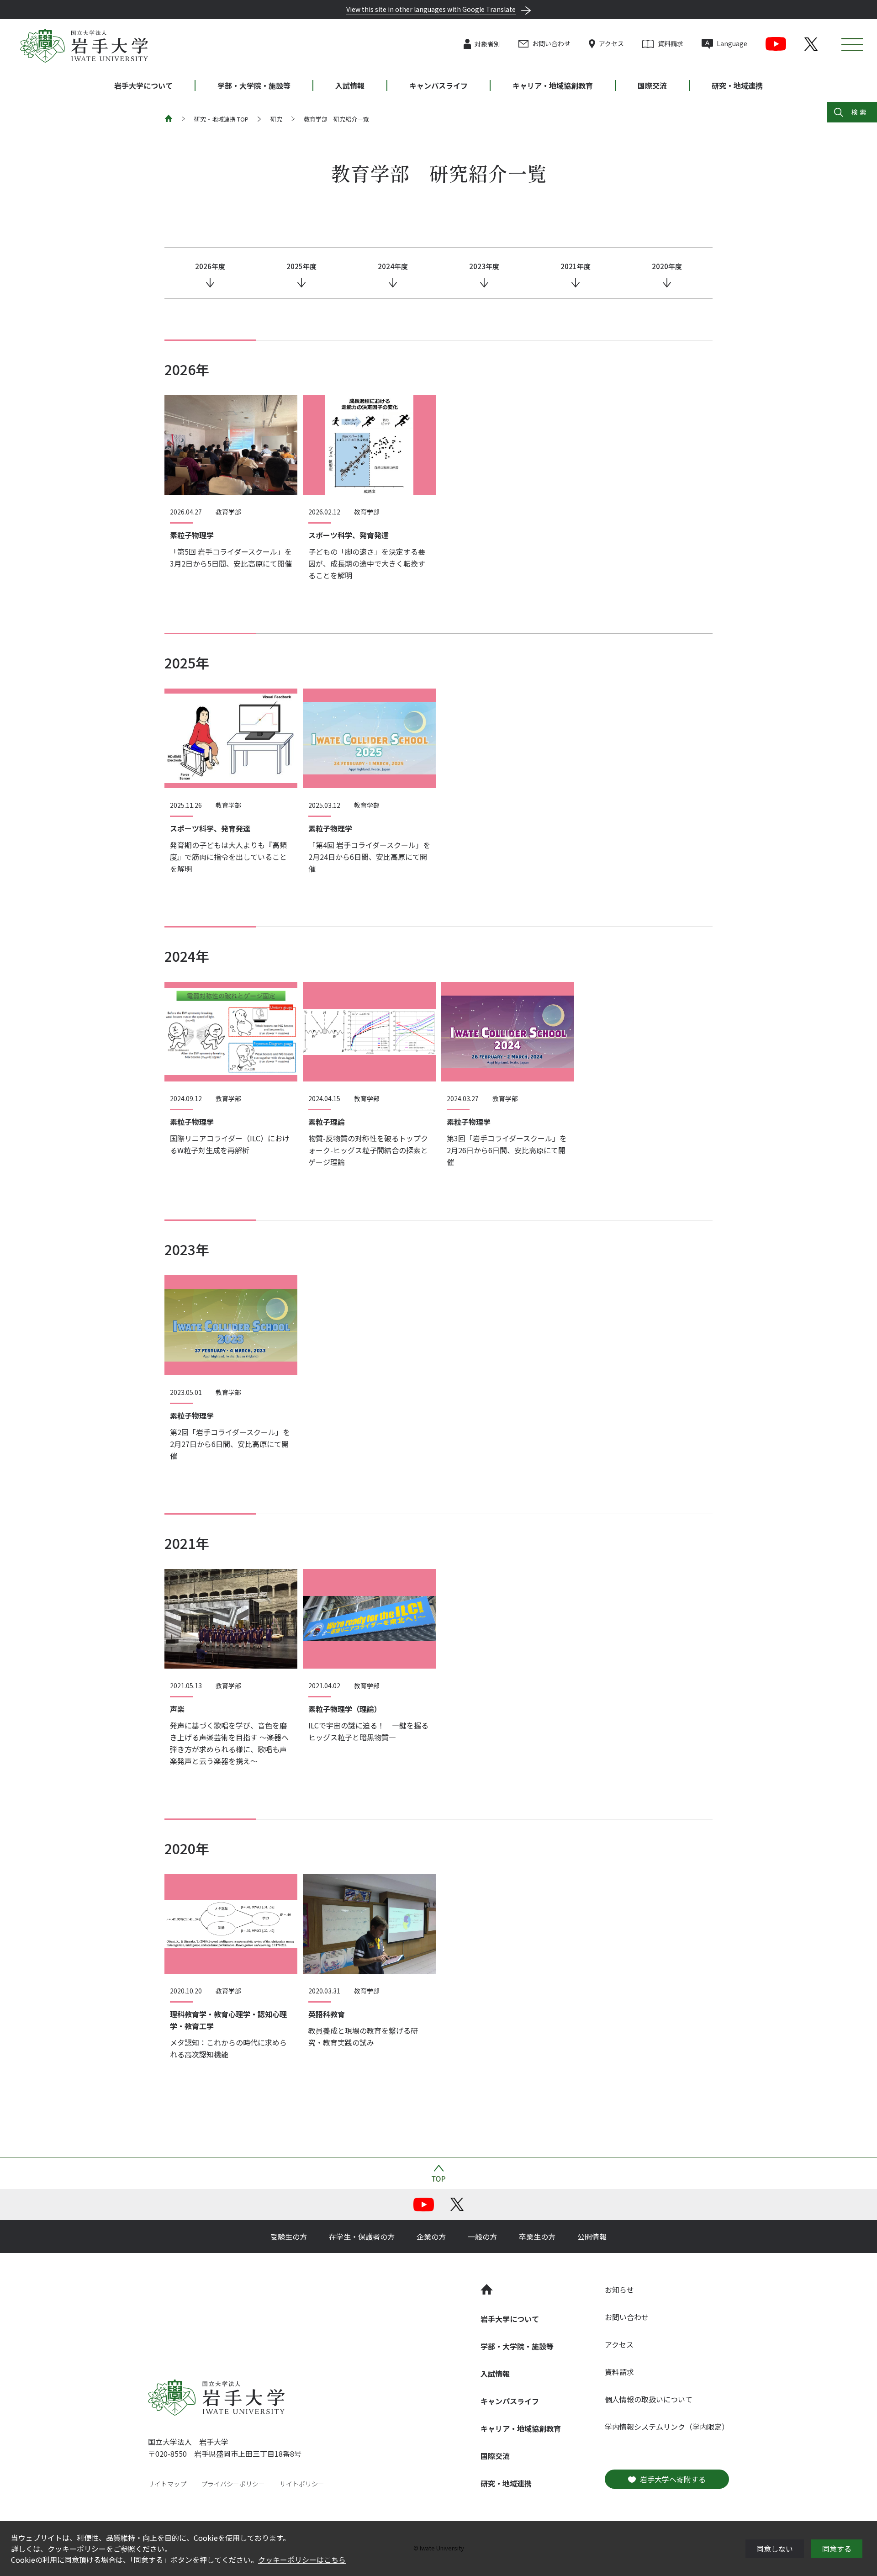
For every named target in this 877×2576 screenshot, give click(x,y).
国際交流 (652, 85)
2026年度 (210, 266)
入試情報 (350, 85)
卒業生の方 (537, 2237)
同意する (837, 2549)
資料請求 (670, 43)
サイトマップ (167, 2484)
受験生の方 (289, 2237)
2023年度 (484, 266)
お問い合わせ (551, 43)
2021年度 (576, 266)
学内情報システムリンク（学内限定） (667, 2427)
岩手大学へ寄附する (673, 2479)
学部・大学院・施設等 (254, 85)
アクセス (611, 43)
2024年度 (393, 266)
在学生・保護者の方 (362, 2237)
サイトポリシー (302, 2484)
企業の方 (431, 2237)
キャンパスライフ (438, 85)
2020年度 (667, 266)
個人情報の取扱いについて (649, 2399)
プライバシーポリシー (233, 2484)
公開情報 (592, 2237)
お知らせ (619, 2290)
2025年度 (301, 266)
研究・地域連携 (737, 85)
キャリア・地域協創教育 (553, 85)
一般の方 (482, 2237)
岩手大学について (143, 85)
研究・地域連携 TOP (221, 119)
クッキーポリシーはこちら (302, 2560)
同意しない (775, 2549)
